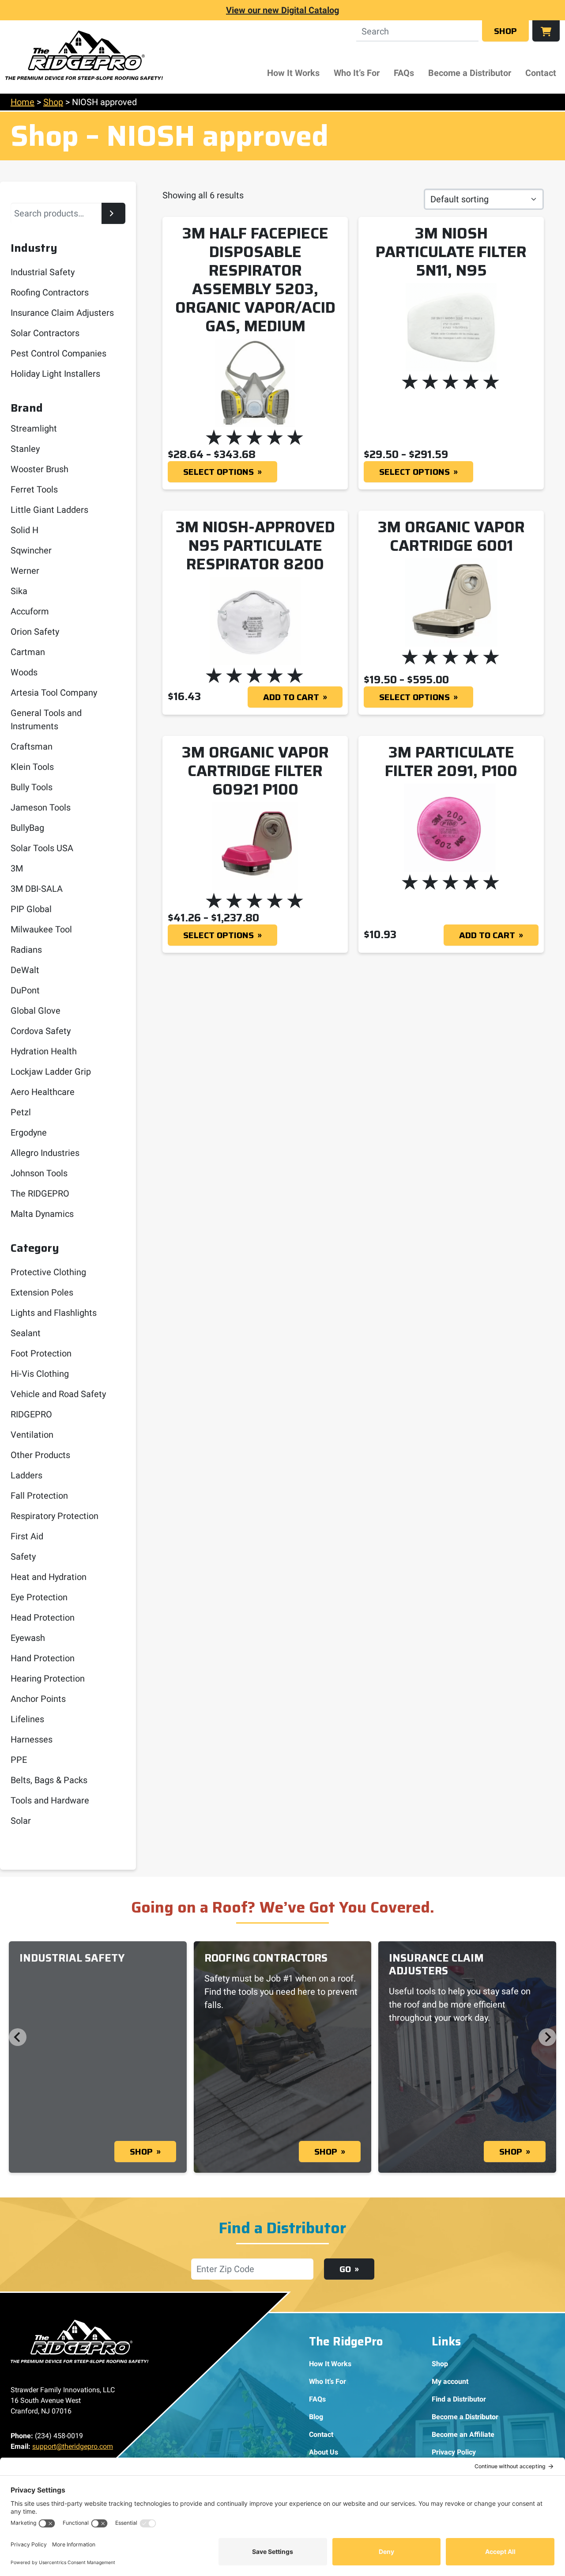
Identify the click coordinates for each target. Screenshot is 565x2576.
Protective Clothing (48, 1272)
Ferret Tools (34, 489)
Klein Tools (32, 767)
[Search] (113, 213)
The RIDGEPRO (40, 1193)
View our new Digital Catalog (282, 10)
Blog (316, 2417)
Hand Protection (43, 1658)
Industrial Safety (43, 272)
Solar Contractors (45, 333)
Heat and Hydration (49, 1577)
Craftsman (32, 746)
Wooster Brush (40, 469)
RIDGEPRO (31, 1414)
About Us (324, 2452)
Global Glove (36, 1011)
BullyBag (27, 828)
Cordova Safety (41, 1031)
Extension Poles (42, 1292)
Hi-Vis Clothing (40, 1374)
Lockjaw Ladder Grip (51, 1072)
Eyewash (28, 1638)
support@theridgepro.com (73, 2446)
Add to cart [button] (291, 697)
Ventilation (32, 1435)
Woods (24, 672)
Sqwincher (31, 550)
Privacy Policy (454, 2452)
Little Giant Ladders (49, 510)
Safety (23, 1557)
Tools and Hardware (50, 1800)
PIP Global (31, 909)
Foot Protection (41, 1353)
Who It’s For (357, 73)
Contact (541, 73)
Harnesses (32, 1739)
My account (450, 2381)
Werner (25, 571)
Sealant (26, 1333)
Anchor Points (38, 1699)
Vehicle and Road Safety (58, 1394)
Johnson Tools (39, 1173)
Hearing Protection (48, 1678)
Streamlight (34, 428)
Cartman (28, 652)
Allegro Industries (45, 1153)
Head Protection (43, 1618)
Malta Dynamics (42, 1214)
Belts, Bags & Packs (49, 1780)
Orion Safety (35, 632)
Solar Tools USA (42, 848)
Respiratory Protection (55, 1516)
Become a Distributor (470, 73)
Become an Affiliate (463, 2434)
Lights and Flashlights (54, 1313)
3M (17, 868)
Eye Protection (39, 1597)
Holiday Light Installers (55, 374)
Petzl (21, 1112)
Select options (218, 472)
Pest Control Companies (58, 353)
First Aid (27, 1536)
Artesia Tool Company (54, 693)
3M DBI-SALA (37, 889)
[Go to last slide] (18, 2037)
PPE (19, 1760)
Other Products (40, 1455)
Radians (26, 950)
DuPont (25, 990)
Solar (21, 1821)
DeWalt (25, 970)
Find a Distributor (459, 2399)
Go (345, 2269)
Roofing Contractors (50, 292)
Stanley (25, 449)
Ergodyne (29, 1133)
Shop (505, 31)
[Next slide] (547, 2037)
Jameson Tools (41, 807)
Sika (19, 591)
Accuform (30, 611)
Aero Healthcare (43, 1092)
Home (23, 102)
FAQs (404, 73)
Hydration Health (44, 1051)
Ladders (26, 1475)
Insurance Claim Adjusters (62, 313)
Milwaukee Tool (41, 929)
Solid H (24, 530)
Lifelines (27, 1719)
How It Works (293, 73)
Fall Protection (39, 1496)
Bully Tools (32, 787)
